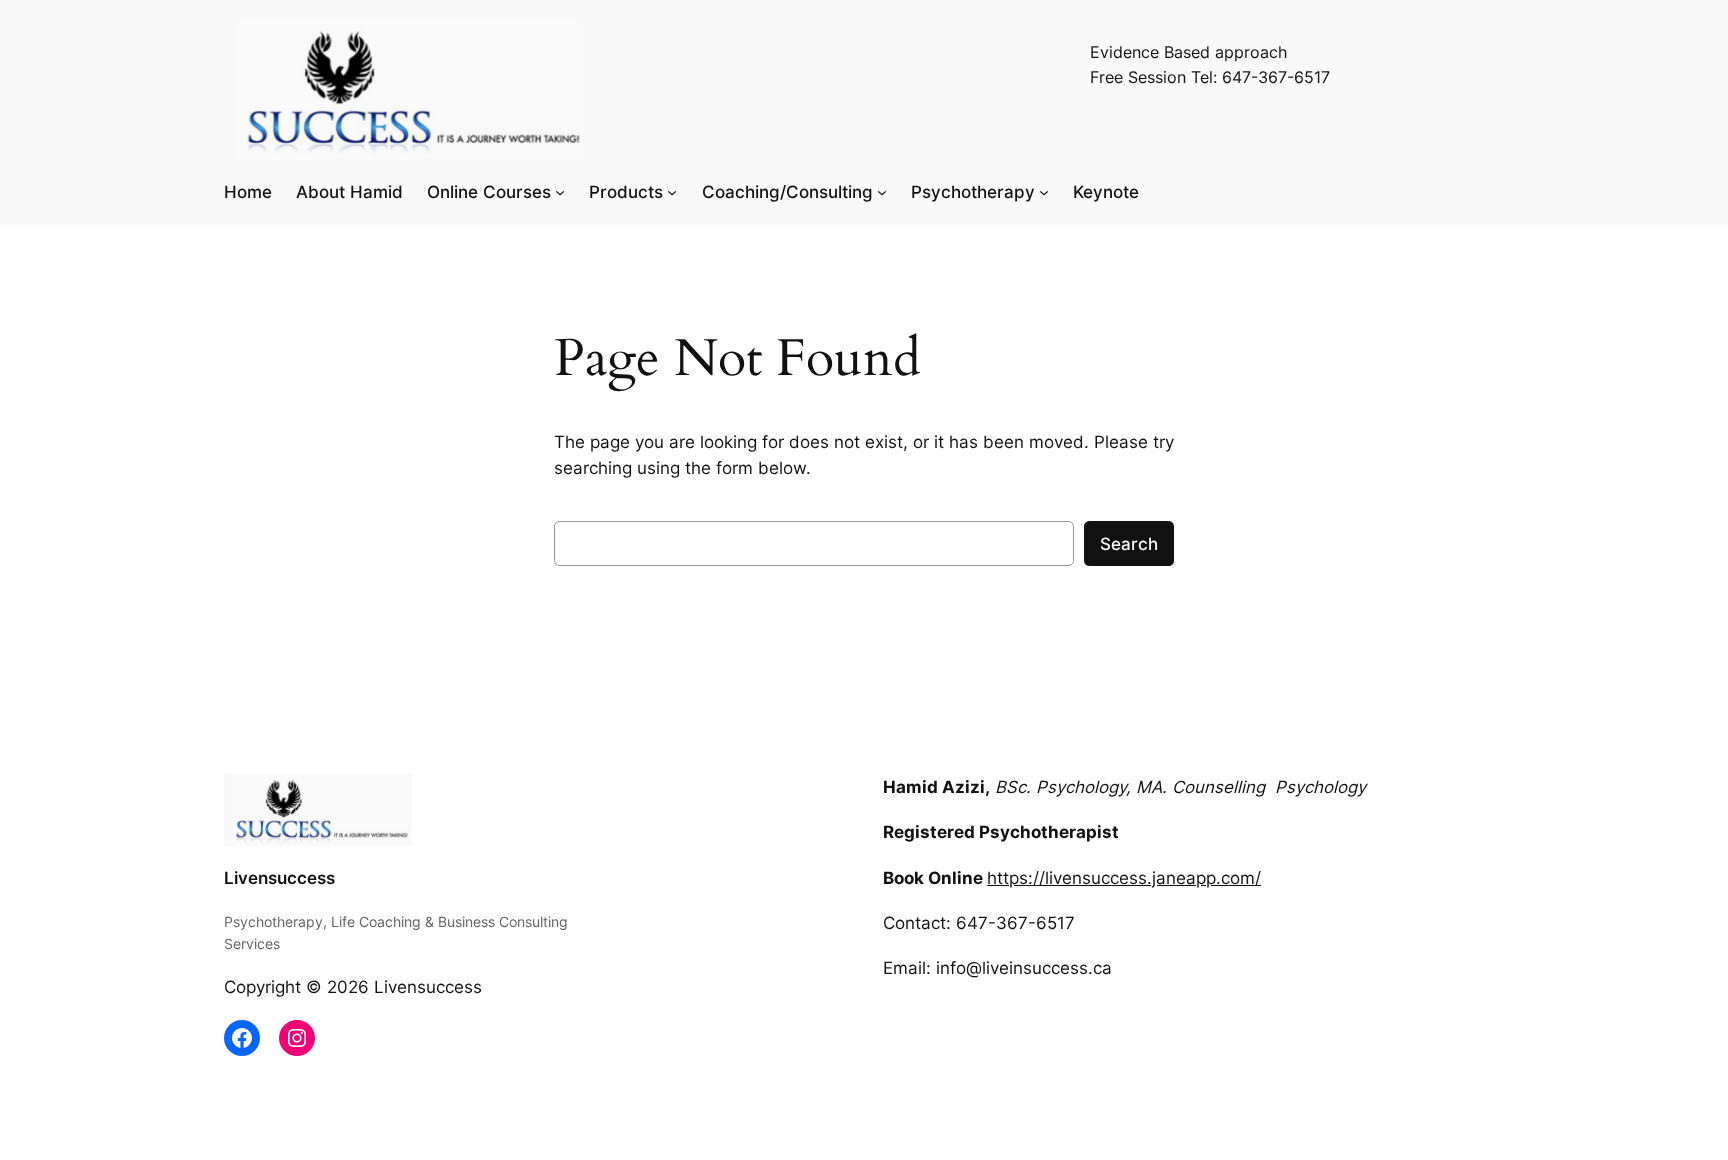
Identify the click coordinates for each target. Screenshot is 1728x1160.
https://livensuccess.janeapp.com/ (1124, 878)
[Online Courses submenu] (560, 192)
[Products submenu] (672, 192)
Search (1129, 544)
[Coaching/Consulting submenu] (882, 192)
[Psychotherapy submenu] (1044, 192)
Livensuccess (279, 878)
